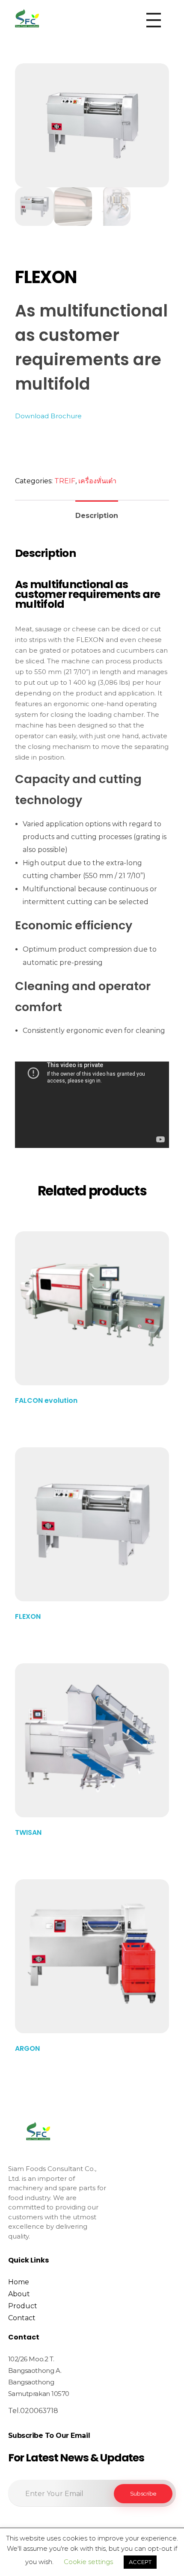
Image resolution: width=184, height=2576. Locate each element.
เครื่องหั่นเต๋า (97, 481)
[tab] (97, 512)
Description (97, 516)
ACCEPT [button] (140, 2562)
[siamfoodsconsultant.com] (27, 18)
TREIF (65, 481)
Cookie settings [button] (88, 2562)
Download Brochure (48, 416)
